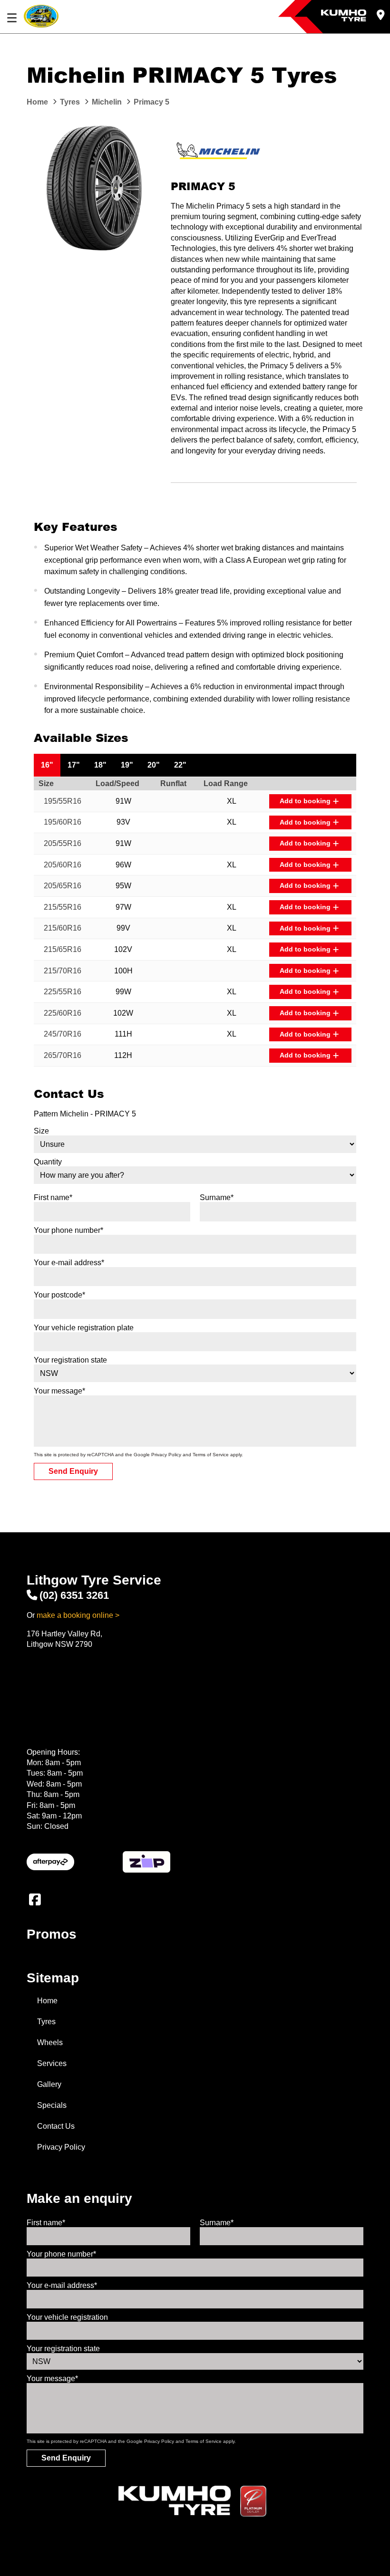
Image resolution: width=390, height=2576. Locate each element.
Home (47, 2001)
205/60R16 (63, 865)
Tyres (46, 2022)
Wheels (50, 2043)
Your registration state (70, 1360)
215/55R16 (63, 907)
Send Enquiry (73, 1471)
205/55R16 (63, 843)
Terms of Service (211, 1455)
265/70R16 (63, 1055)
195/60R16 (63, 822)
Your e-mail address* (69, 1263)
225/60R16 (63, 1013)
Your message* (59, 1391)
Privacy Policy (166, 1455)
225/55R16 (63, 992)
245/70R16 (63, 1034)
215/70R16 (63, 971)
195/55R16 (63, 801)
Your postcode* (59, 1295)
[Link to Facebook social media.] (35, 1900)
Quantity (48, 1162)
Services (52, 2063)
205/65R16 (63, 886)
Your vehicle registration (67, 2317)
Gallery (49, 2084)
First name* (53, 1197)
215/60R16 (63, 928)
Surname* (217, 1197)
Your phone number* (68, 1230)
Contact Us (56, 2126)
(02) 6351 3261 (74, 1595)
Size (41, 1131)
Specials (52, 2105)
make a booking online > (78, 1615)
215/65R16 (63, 949)
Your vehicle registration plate (84, 1328)
